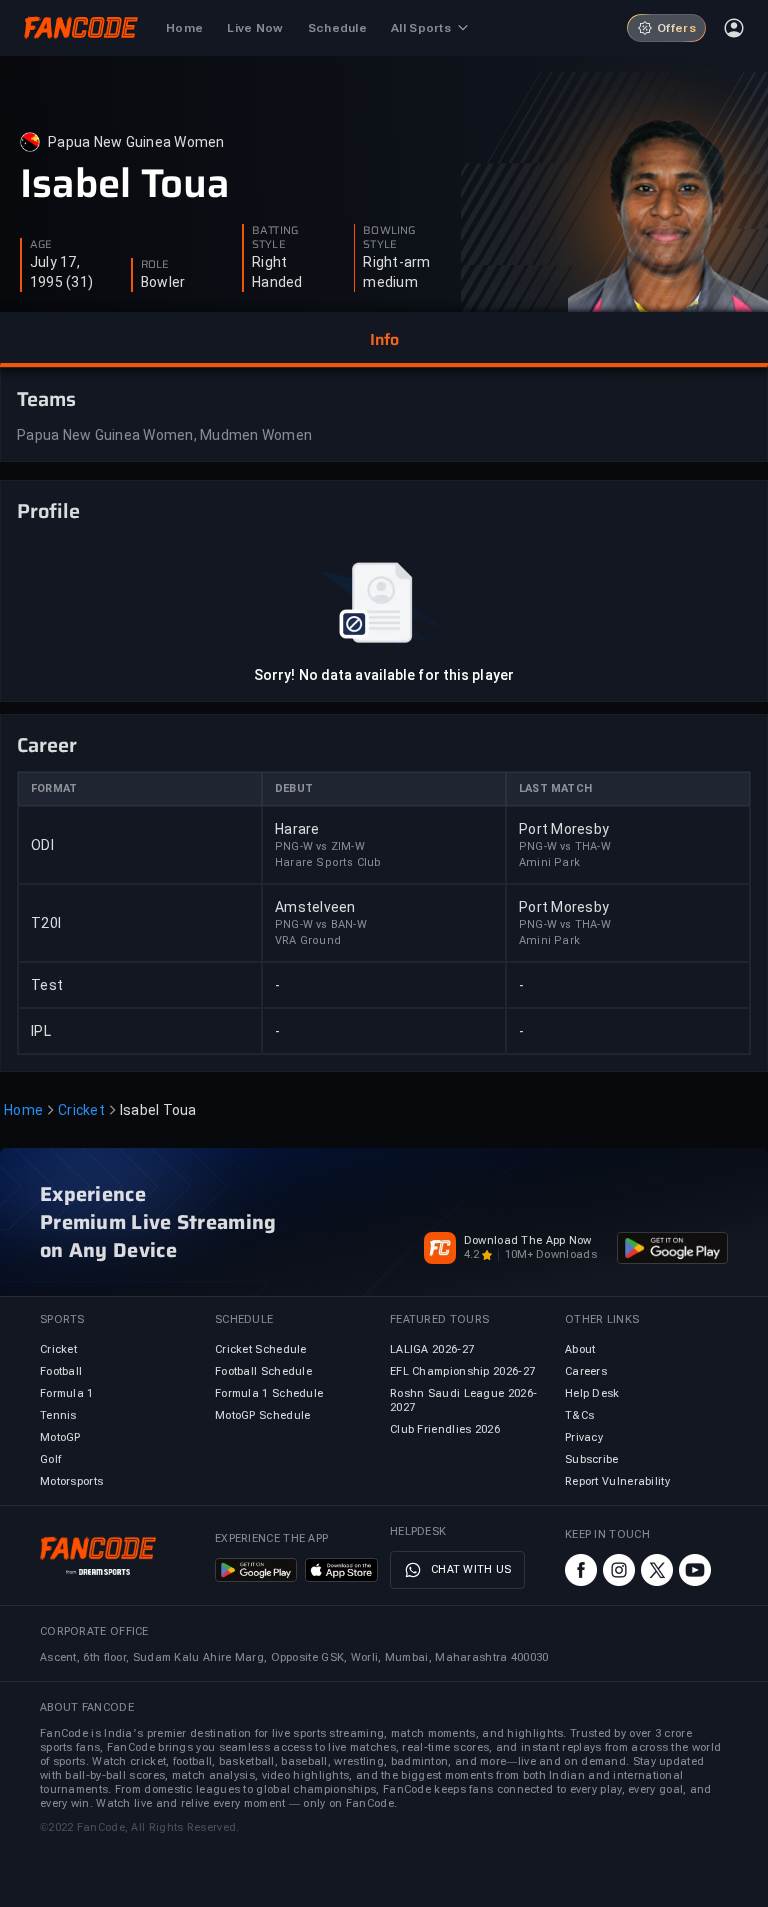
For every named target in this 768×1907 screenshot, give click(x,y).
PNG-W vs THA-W (565, 846)
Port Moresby (564, 829)
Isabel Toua (125, 184)
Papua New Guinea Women (136, 142)
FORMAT (54, 788)
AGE (41, 245)
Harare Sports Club (328, 862)
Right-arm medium (396, 272)
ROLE (155, 265)
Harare (297, 829)
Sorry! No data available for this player (384, 675)
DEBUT (294, 788)
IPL (41, 1031)
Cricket (81, 1110)
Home (23, 1110)
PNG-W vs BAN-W (321, 924)
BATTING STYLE (275, 238)
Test (47, 985)
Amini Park (549, 862)
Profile (48, 511)
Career (47, 745)
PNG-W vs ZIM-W (320, 846)
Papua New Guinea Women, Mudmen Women (164, 435)
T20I (46, 923)
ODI (42, 845)
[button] (384, 340)
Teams (46, 399)
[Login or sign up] (734, 28)
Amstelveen (315, 907)
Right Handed (277, 272)
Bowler (163, 282)
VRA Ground (308, 940)
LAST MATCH (555, 788)
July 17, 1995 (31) (61, 272)
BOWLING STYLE (389, 238)
